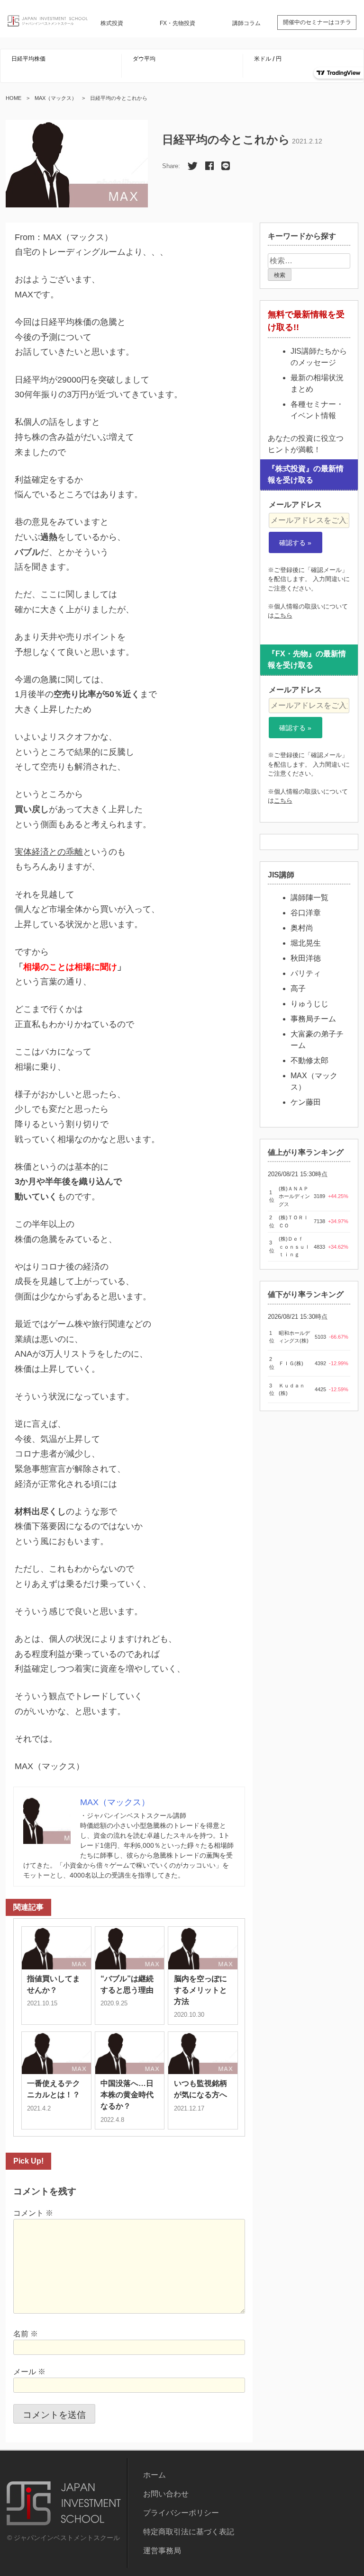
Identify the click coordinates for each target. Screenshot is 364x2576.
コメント (33, 2213)
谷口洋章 (306, 913)
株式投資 (112, 23)
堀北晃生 (306, 943)
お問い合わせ (166, 2494)
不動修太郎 (309, 1060)
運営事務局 (162, 2551)
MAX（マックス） (56, 98)
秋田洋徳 (306, 958)
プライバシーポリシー (181, 2513)
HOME (14, 98)
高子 (298, 988)
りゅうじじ (309, 1004)
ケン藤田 (306, 1102)
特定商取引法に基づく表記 (189, 2532)
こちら (283, 615)
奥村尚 (302, 928)
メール (29, 2372)
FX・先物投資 (177, 23)
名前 (26, 2334)
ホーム (155, 2475)
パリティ (306, 973)
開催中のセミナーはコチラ (317, 22)
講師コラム (246, 23)
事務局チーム (313, 1019)
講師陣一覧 (309, 898)
